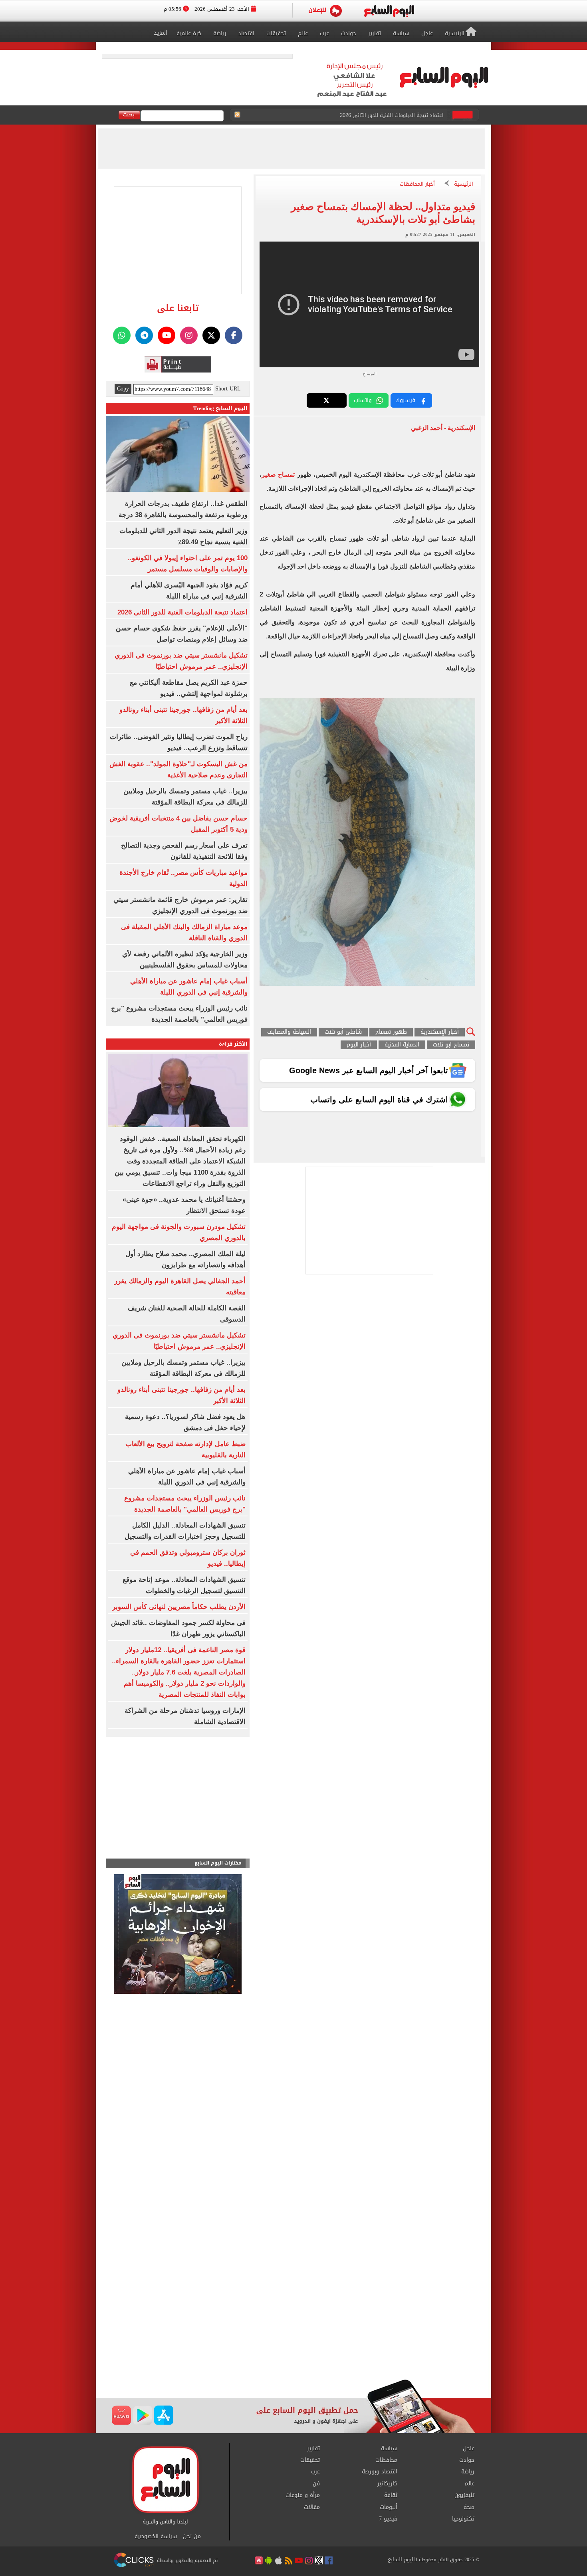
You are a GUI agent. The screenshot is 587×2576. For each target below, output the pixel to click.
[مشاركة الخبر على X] (327, 400)
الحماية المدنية (402, 1045)
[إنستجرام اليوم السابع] (189, 335)
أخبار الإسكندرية (440, 1032)
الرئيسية (464, 184)
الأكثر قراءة (233, 1044)
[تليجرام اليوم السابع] (144, 335)
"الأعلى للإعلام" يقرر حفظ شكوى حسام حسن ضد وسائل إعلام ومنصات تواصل (357, 113)
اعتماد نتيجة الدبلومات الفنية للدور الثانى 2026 (182, 612)
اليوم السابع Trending (220, 408)
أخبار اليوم (359, 1045)
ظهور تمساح (391, 1032)
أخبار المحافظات (417, 184)
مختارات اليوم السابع (218, 1863)
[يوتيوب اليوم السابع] (167, 335)
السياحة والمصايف (289, 1032)
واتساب (363, 400)
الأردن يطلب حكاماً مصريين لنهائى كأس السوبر (179, 1607)
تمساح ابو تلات (451, 1045)
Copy (123, 389)
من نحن (192, 2536)
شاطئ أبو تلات (343, 1032)
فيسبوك (405, 400)
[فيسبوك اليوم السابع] (234, 335)
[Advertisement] (293, 2315)
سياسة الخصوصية (156, 2536)
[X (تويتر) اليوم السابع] (211, 335)
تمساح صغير (279, 475)
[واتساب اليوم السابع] (122, 335)
